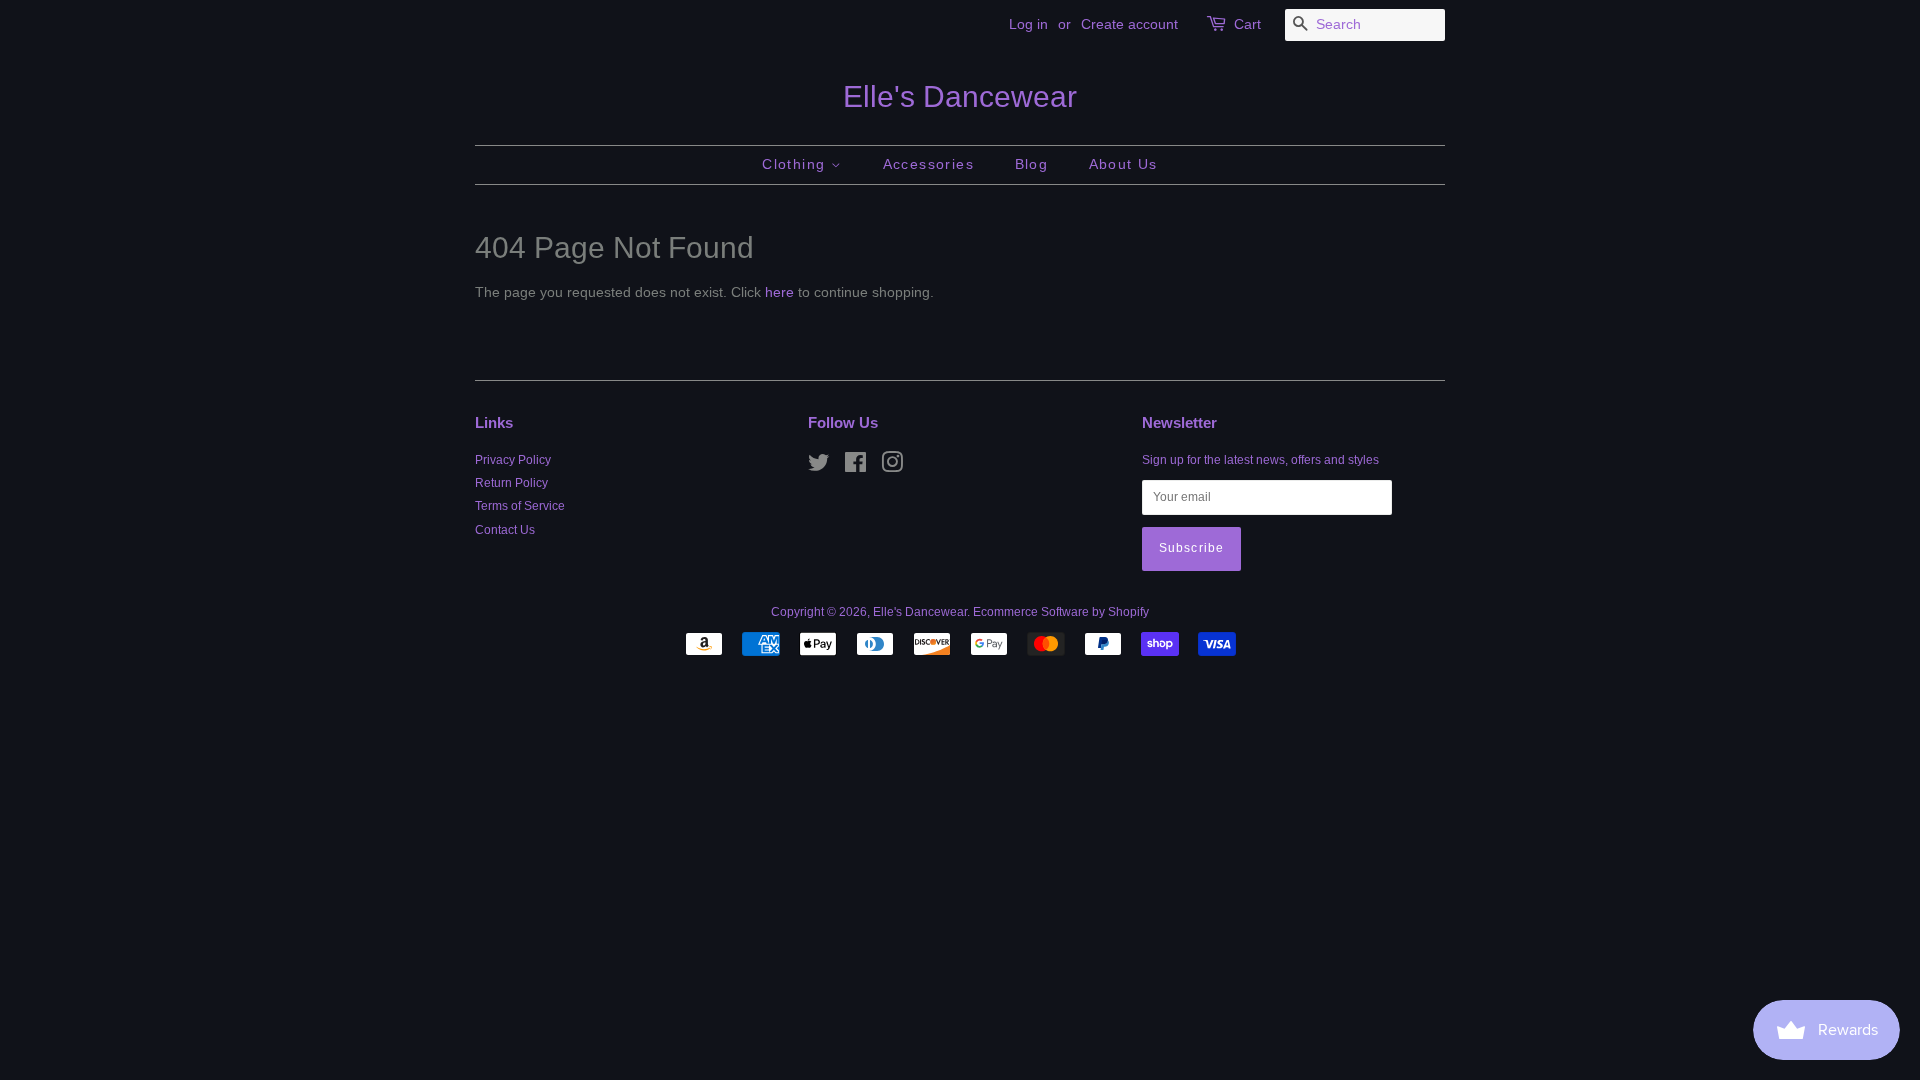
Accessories (928, 164)
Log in (1028, 24)
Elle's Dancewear (960, 96)
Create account (1129, 24)
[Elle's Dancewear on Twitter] (819, 467)
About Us (1123, 164)
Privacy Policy (513, 460)
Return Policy (511, 483)
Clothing (796, 164)
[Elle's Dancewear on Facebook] (855, 467)
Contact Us (505, 530)
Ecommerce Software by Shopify (1061, 612)
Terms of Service (520, 506)
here (779, 292)
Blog (1032, 164)
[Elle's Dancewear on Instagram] (892, 467)
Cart (1247, 24)
